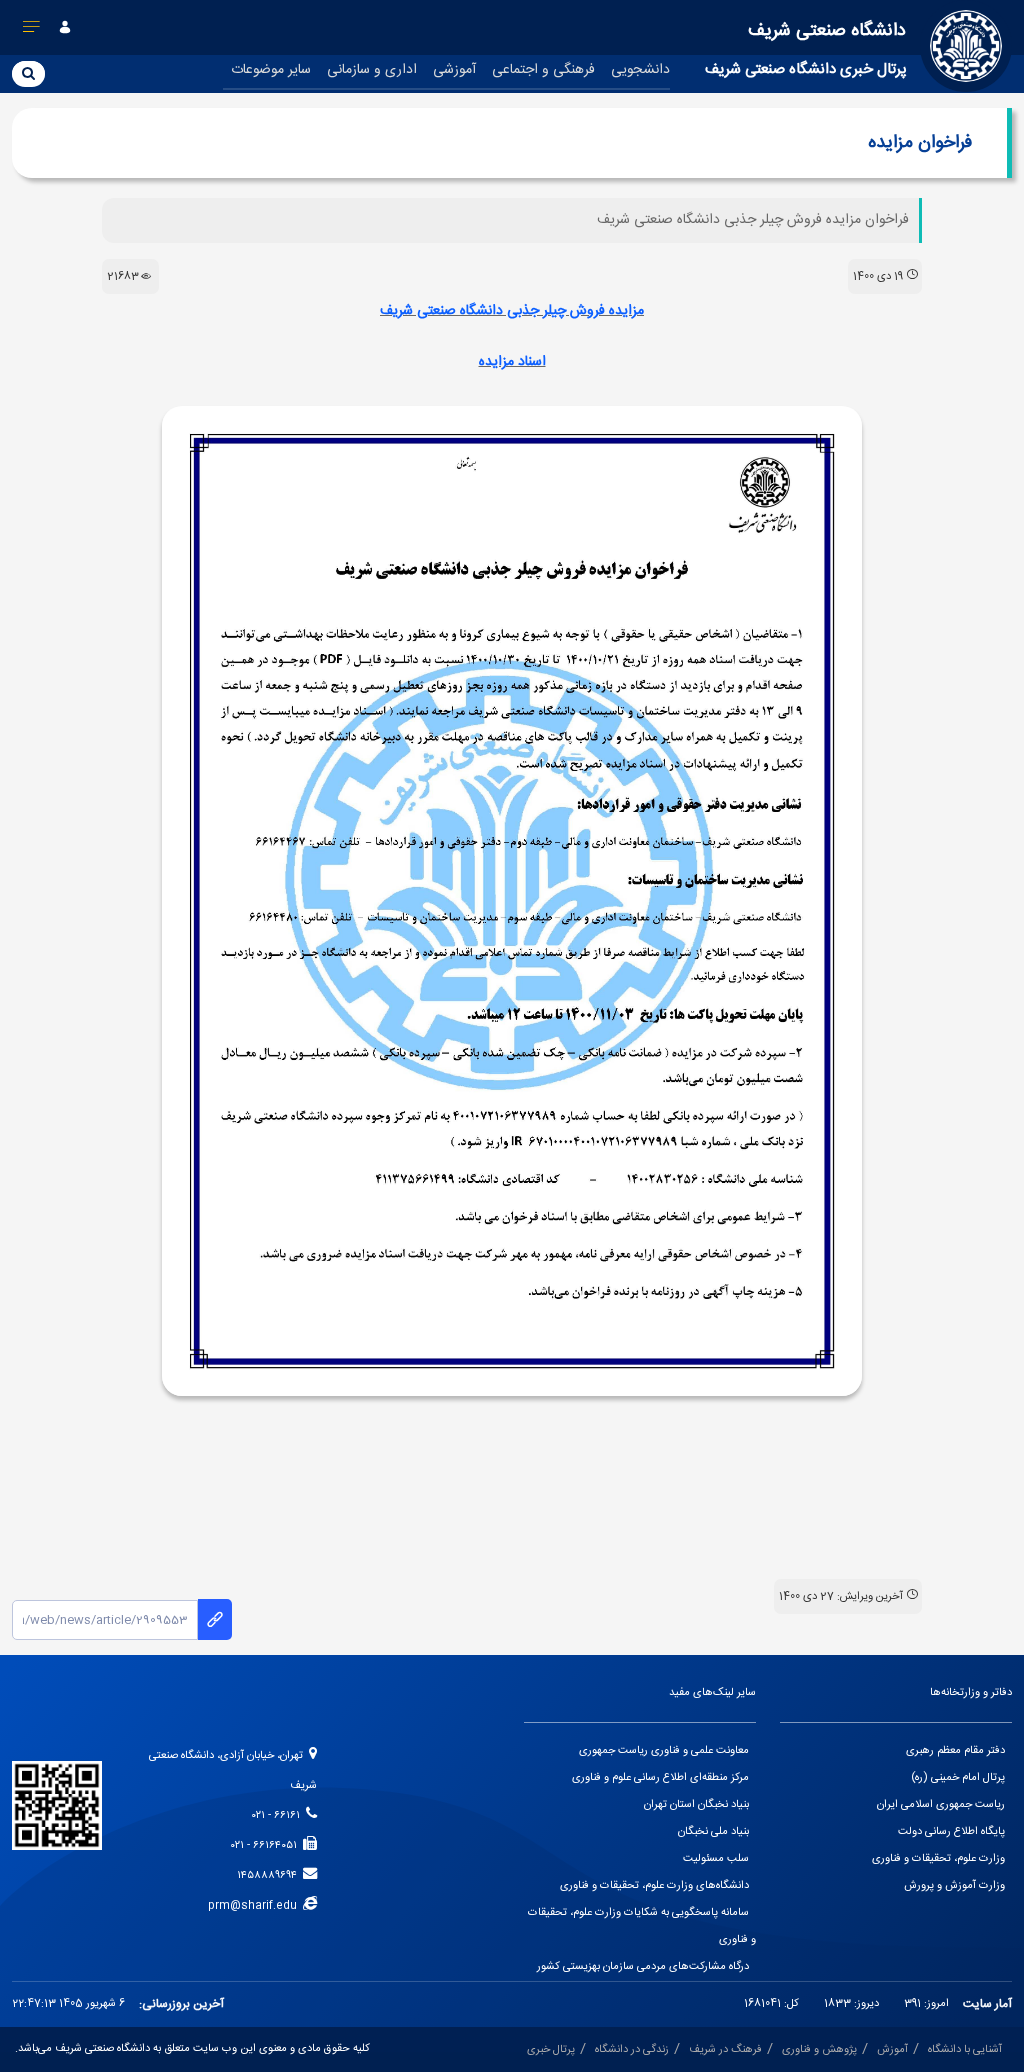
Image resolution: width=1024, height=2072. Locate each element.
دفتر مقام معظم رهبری (955, 1751)
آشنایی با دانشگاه (965, 2050)
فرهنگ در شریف (725, 2050)
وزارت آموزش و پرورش (954, 1886)
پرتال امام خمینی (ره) (958, 1778)
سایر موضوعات (271, 70)
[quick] (32, 31)
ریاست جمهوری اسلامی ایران (941, 1805)
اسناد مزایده (512, 362)
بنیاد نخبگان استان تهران (696, 1805)
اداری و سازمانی (372, 70)
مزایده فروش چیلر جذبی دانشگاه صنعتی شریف (512, 311)
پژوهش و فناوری (819, 2050)
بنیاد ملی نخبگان (713, 1832)
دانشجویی (640, 70)
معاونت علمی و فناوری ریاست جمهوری (664, 1751)
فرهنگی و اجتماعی (543, 70)
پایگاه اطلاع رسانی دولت (951, 1832)
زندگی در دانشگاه (632, 2050)
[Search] (28, 73)
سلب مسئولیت (716, 1859)
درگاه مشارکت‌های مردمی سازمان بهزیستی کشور (643, 1967)
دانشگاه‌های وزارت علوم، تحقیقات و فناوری (654, 1886)
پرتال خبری (551, 2050)
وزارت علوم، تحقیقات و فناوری (938, 1859)
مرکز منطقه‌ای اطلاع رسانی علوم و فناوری (660, 1778)
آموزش (892, 2050)
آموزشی (454, 70)
